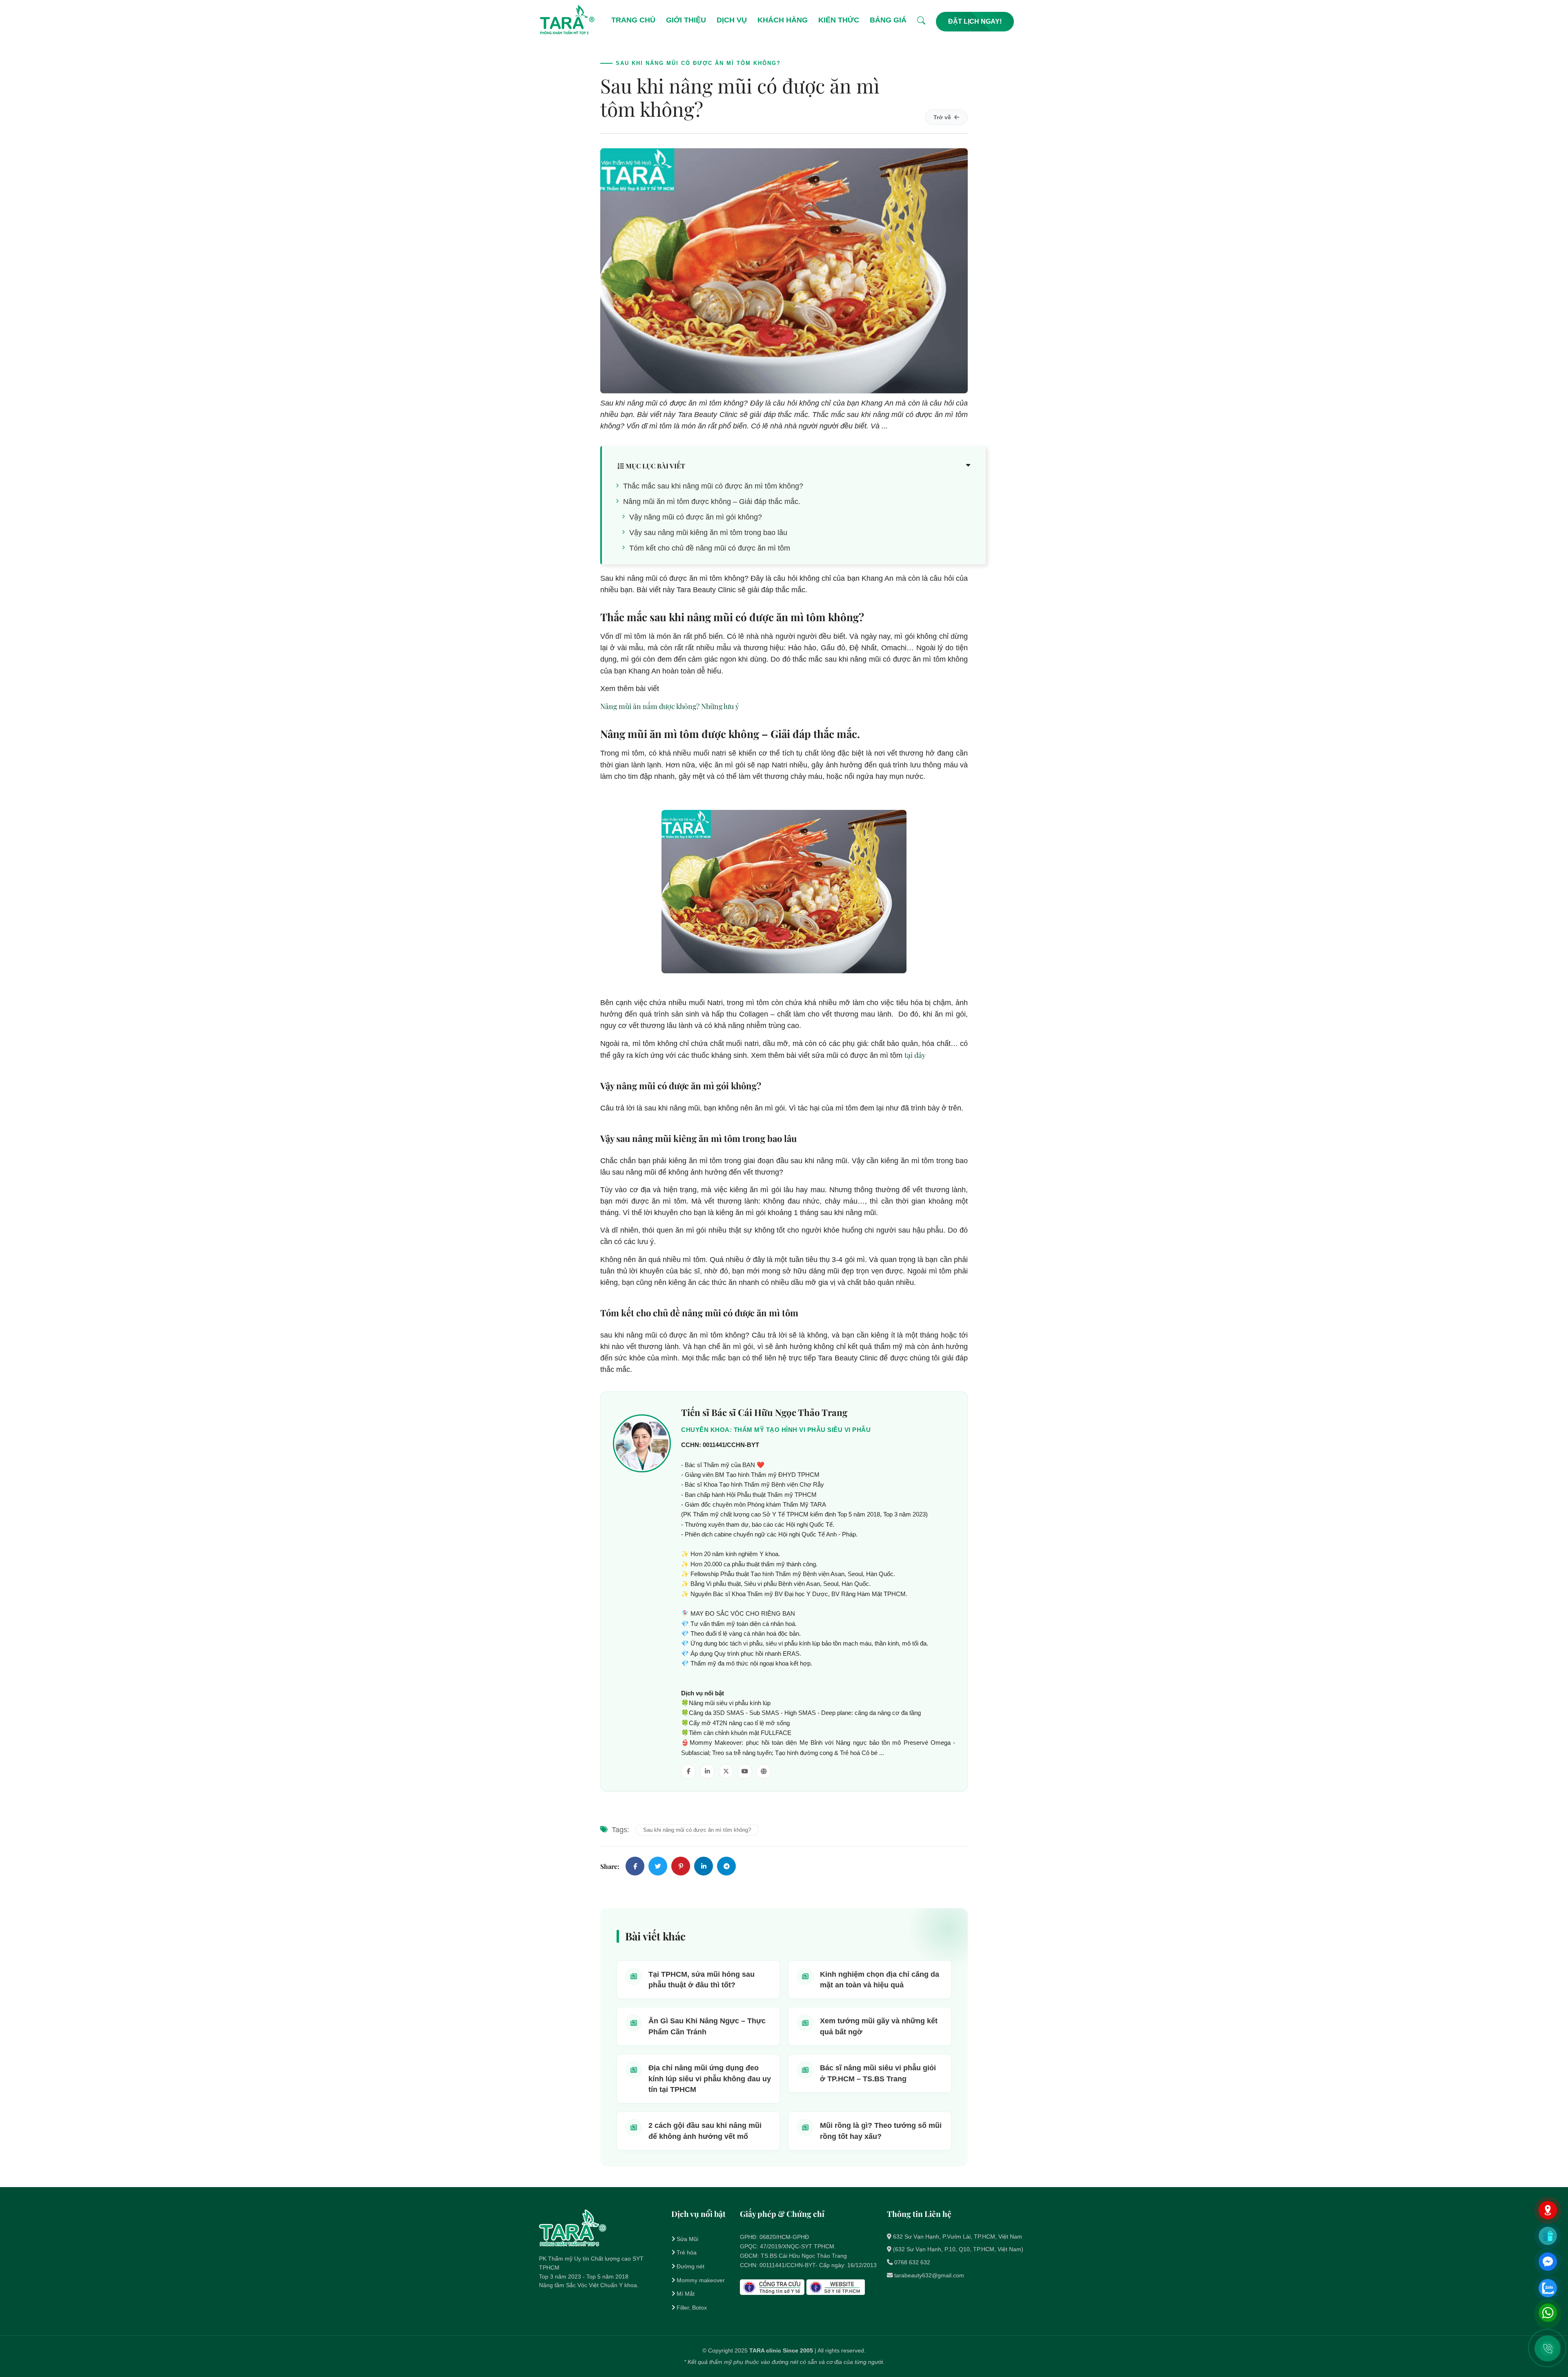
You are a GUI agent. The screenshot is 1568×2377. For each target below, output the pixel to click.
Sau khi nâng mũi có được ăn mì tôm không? (697, 1830)
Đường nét (690, 2266)
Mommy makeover (701, 2280)
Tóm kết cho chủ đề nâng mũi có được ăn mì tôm (710, 548)
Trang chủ (633, 20)
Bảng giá (888, 20)
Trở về (942, 117)
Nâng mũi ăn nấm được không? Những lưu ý (670, 706)
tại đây (915, 1055)
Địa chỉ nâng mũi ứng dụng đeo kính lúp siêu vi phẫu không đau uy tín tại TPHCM (710, 2079)
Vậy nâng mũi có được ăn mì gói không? (696, 517)
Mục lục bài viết (655, 466)
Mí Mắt (686, 2294)
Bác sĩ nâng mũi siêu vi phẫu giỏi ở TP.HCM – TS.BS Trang (878, 2073)
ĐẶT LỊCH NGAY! (975, 21)
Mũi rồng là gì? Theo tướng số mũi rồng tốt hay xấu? (881, 2131)
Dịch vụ (732, 20)
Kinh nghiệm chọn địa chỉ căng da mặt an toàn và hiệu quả (880, 1980)
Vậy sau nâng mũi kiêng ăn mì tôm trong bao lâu (708, 533)
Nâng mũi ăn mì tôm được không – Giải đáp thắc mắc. (712, 502)
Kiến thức (839, 20)
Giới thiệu (686, 20)
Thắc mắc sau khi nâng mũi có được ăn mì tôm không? (713, 486)
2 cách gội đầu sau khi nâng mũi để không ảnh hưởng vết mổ (705, 2131)
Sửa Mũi (687, 2239)
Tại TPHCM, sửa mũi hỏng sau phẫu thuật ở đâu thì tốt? (702, 1980)
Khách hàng (783, 20)
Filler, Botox (692, 2308)
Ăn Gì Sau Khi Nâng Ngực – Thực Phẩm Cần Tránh (707, 2026)
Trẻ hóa (687, 2252)
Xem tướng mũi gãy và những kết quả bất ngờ (879, 2026)
